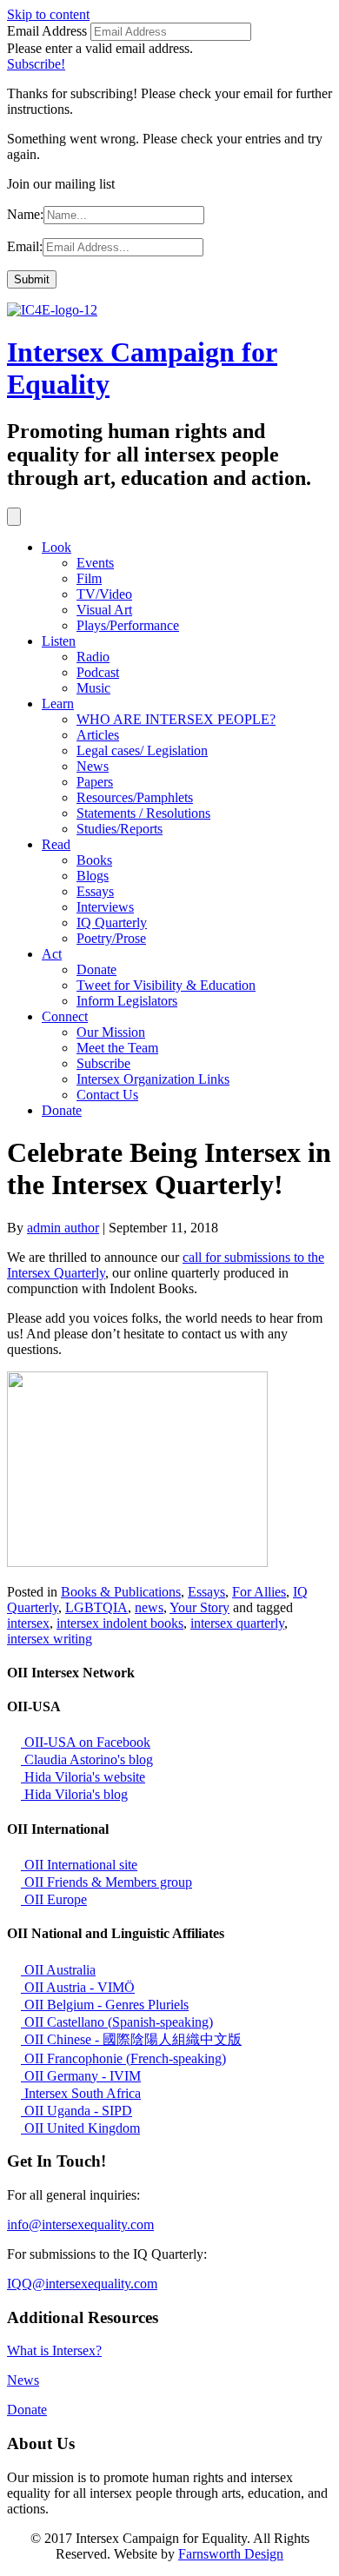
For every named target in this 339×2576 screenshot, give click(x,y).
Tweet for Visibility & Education (166, 985)
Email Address (47, 31)
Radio (93, 657)
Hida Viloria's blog (74, 1794)
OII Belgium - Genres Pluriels (105, 2005)
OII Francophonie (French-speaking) (123, 2058)
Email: (25, 246)
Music (93, 688)
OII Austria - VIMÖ (78, 1987)
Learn (58, 704)
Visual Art (104, 610)
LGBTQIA (96, 1607)
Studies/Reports (120, 829)
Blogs (93, 876)
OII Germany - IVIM (81, 2076)
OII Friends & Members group (106, 1882)
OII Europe (54, 1899)
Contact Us (107, 1095)
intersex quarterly (237, 1623)
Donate (96, 969)
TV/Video (104, 594)
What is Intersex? (54, 2350)
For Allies (259, 1592)
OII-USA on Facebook (86, 1742)
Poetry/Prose (111, 938)
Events (95, 563)
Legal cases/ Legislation (142, 750)
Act (52, 954)
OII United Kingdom (80, 2128)
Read (56, 844)
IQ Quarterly (112, 923)
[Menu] (14, 517)
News (93, 766)
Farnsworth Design (231, 2554)
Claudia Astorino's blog (87, 1759)
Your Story (199, 1607)
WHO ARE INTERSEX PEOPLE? (176, 719)
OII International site (79, 1865)
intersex (28, 1623)
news (149, 1607)
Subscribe (103, 1063)
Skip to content (48, 14)
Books (94, 860)
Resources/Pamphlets (135, 797)
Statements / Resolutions (143, 813)
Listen (59, 641)
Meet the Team (117, 1048)
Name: (25, 214)
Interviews (105, 907)
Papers (95, 782)
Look (56, 547)
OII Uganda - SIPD (76, 2111)
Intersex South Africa (81, 2093)
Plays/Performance (128, 625)
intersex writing (50, 1639)
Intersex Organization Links (153, 1079)
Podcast (98, 672)
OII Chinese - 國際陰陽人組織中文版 (131, 2039)
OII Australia (58, 1970)
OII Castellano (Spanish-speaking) (117, 2022)
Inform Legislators (127, 1001)
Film (89, 578)
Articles (98, 735)
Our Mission (111, 1032)
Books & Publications (121, 1592)
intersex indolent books (120, 1623)
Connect (65, 1016)
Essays (95, 891)
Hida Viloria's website (83, 1777)
